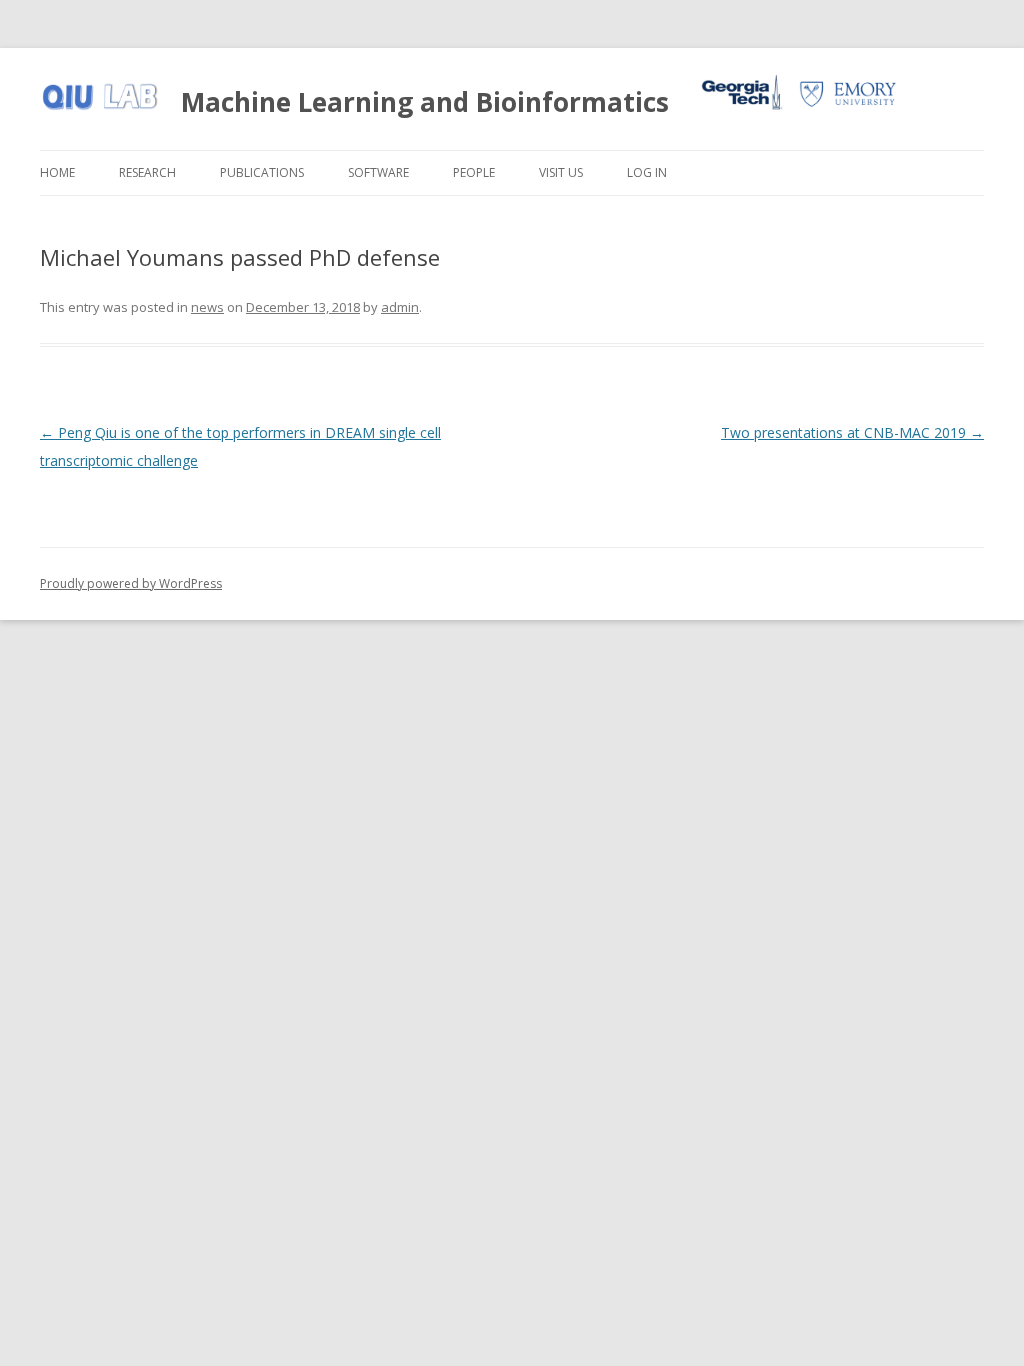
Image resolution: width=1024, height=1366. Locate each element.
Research (147, 172)
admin (400, 307)
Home (57, 172)
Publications (262, 172)
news (207, 307)
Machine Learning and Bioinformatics (425, 102)
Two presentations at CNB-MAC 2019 (852, 432)
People (474, 172)
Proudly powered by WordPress (131, 583)
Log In (647, 172)
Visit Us (561, 172)
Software (378, 172)
